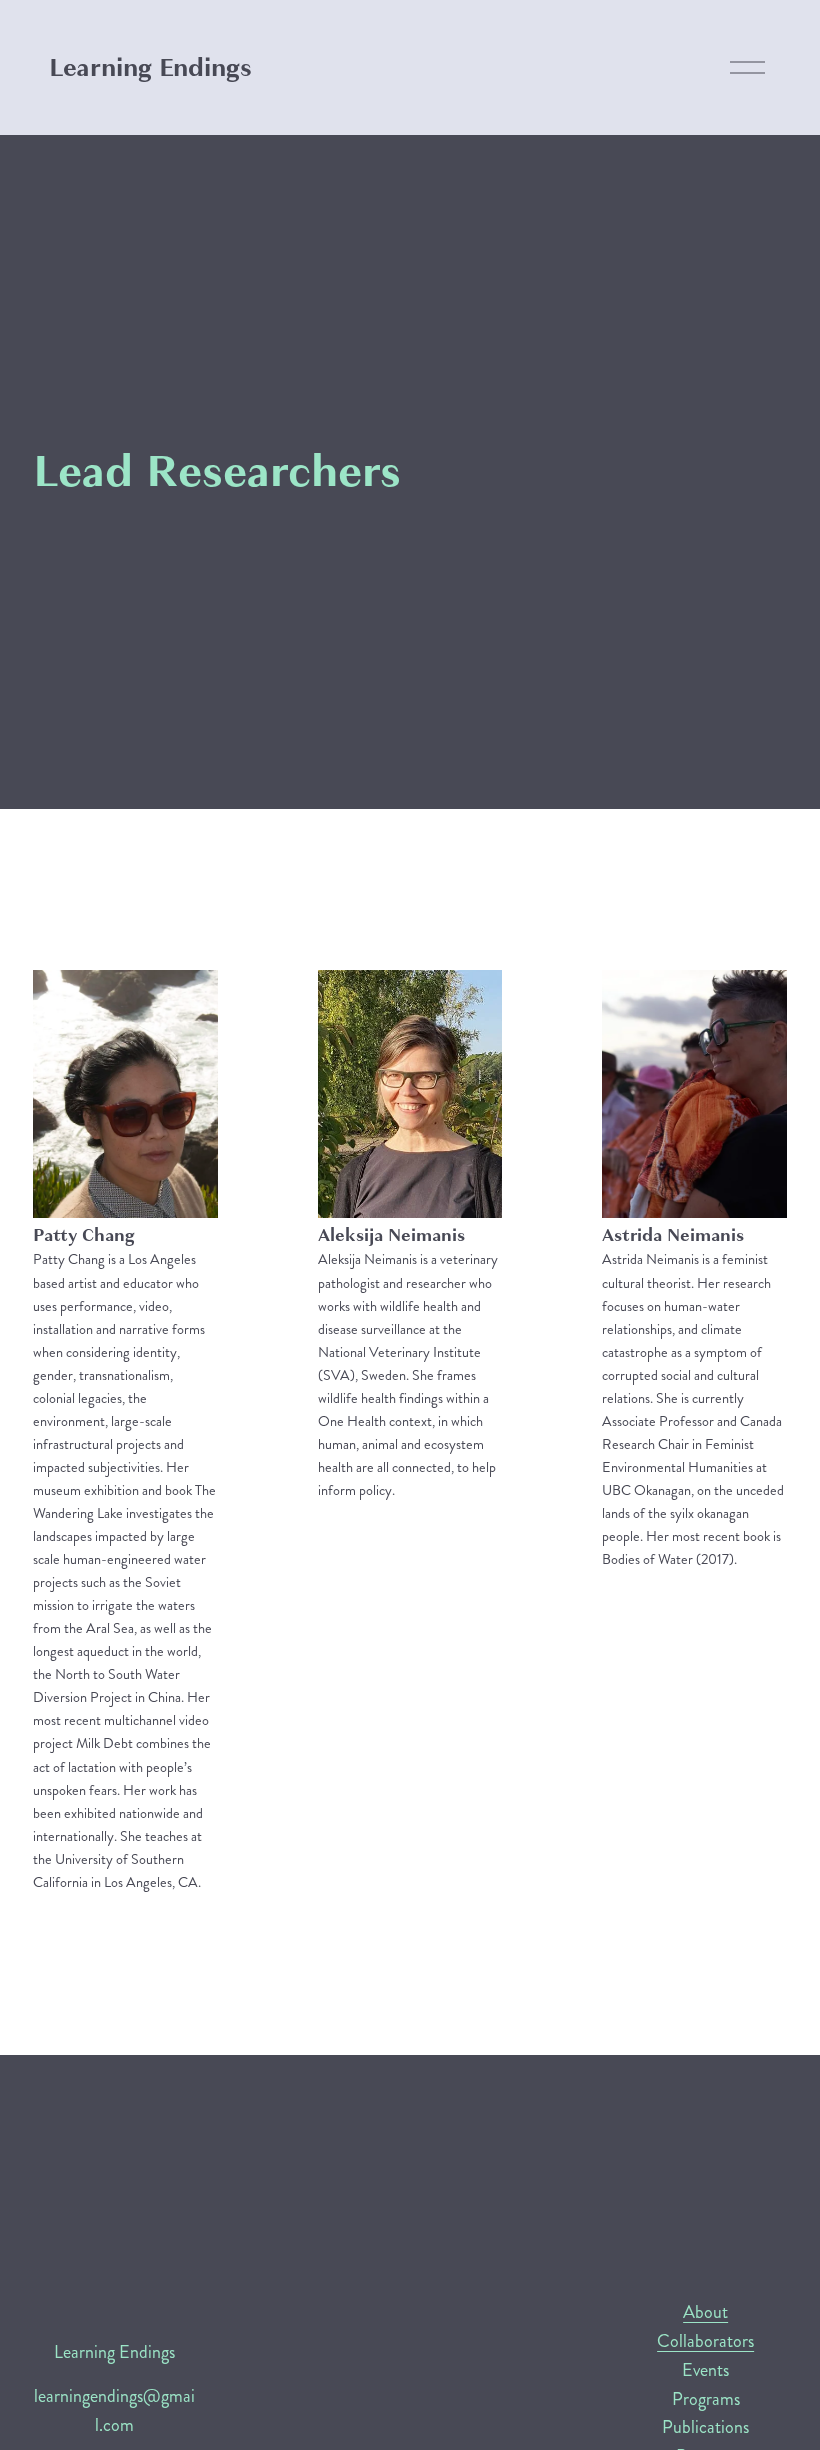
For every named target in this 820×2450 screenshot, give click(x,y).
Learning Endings (150, 67)
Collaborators (705, 2341)
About (705, 2312)
